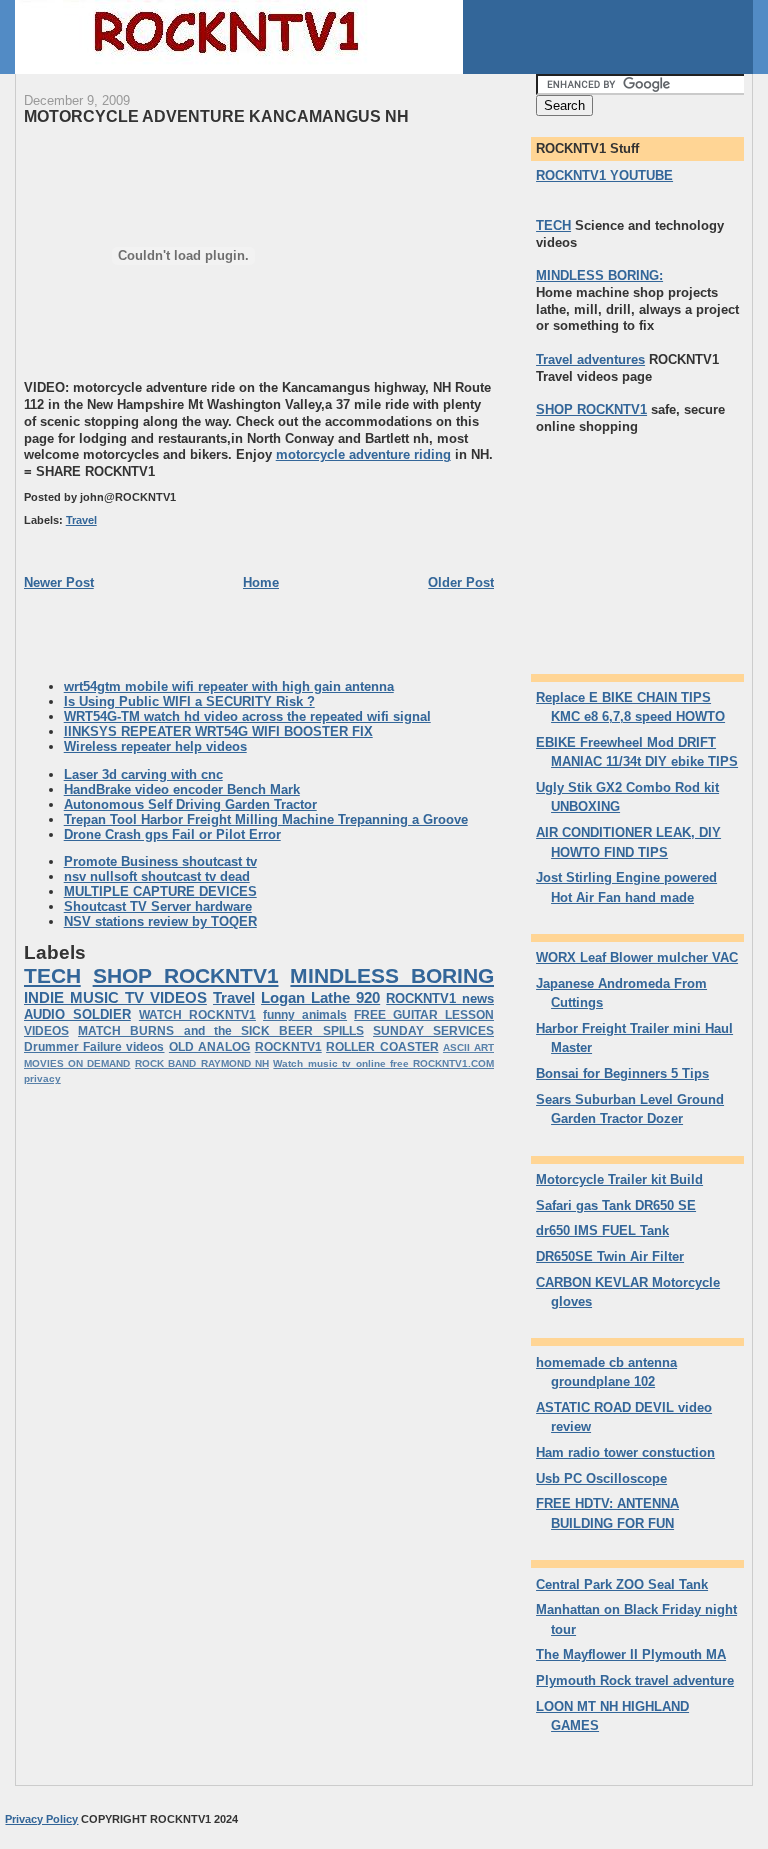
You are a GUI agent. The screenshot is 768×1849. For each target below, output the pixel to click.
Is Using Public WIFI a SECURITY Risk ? (189, 701)
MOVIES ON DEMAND (77, 1063)
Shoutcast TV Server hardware (158, 906)
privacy (42, 1078)
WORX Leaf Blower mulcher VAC (637, 957)
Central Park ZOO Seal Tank (622, 1584)
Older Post (461, 582)
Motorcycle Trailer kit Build (619, 1179)
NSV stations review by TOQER (160, 921)
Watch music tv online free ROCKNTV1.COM (383, 1063)
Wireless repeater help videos (155, 746)
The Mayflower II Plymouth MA (631, 1654)
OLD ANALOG (209, 1047)
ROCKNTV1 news (440, 998)
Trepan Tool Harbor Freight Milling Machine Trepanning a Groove (266, 819)
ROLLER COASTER (382, 1047)
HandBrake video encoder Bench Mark (182, 789)
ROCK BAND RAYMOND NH (202, 1063)
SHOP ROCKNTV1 (186, 975)
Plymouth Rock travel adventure (635, 1680)
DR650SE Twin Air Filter (610, 1256)
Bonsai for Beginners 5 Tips (622, 1073)
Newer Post (59, 582)
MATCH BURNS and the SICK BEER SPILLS (221, 1031)
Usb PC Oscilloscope (601, 1478)
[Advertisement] (141, 633)
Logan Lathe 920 (320, 997)
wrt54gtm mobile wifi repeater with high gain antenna (229, 686)
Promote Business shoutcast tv (160, 861)
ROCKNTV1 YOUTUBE (604, 175)
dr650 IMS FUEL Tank (602, 1230)
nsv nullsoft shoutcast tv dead (157, 876)
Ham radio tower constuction (625, 1452)
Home (261, 582)
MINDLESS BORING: (599, 275)
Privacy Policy (41, 1819)
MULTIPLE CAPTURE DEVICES (160, 891)
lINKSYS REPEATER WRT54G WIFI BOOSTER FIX (218, 731)
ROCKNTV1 (288, 1047)
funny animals (305, 1015)
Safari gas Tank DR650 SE (616, 1205)
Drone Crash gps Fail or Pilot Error (172, 834)
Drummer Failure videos (94, 1047)
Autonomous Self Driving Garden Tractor (190, 804)
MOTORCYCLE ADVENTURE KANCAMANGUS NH (216, 116)
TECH (52, 975)
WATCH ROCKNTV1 (197, 1015)
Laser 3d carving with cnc (143, 774)
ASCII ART (468, 1047)
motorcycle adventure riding (363, 454)
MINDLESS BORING (392, 975)
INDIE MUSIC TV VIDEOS (115, 997)
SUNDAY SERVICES (433, 1031)
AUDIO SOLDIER (77, 1014)
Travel (81, 520)
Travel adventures (590, 359)
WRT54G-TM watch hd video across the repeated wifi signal (247, 716)
